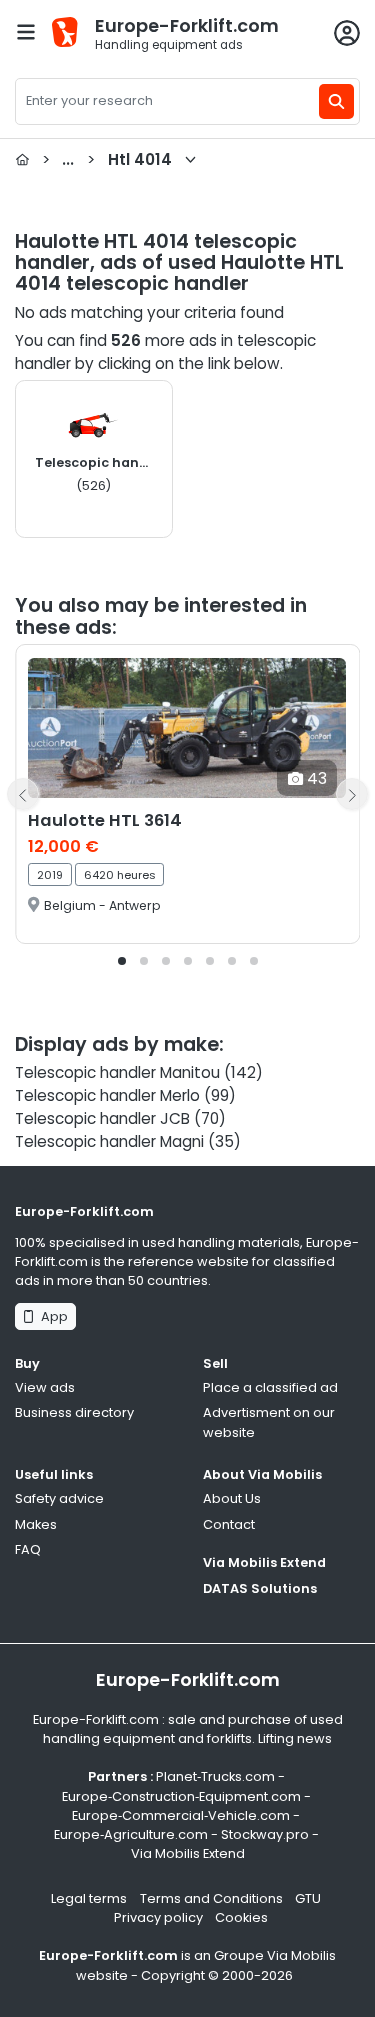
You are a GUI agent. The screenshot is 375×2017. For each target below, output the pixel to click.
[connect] (347, 33)
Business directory (74, 1412)
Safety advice (59, 1498)
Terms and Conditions (211, 1898)
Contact (229, 1524)
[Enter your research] (336, 101)
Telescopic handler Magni (109, 1141)
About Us (232, 1498)
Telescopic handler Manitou (117, 1072)
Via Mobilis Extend (264, 1562)
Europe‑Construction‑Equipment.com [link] (181, 1796)
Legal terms (89, 1898)
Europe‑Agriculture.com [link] (131, 1834)
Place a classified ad (270, 1387)
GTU (308, 1898)
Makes (36, 1524)
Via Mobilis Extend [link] (188, 1853)
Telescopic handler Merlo (107, 1095)
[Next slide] (352, 794)
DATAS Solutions (260, 1588)
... (107, 159)
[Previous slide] (23, 794)
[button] (122, 961)
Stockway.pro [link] (265, 1834)
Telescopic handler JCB (102, 1118)
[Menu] (26, 32)
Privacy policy (158, 1917)
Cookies (241, 1917)
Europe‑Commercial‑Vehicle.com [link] (181, 1815)
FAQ (28, 1549)
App (51, 1316)
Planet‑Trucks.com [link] (215, 1776)
